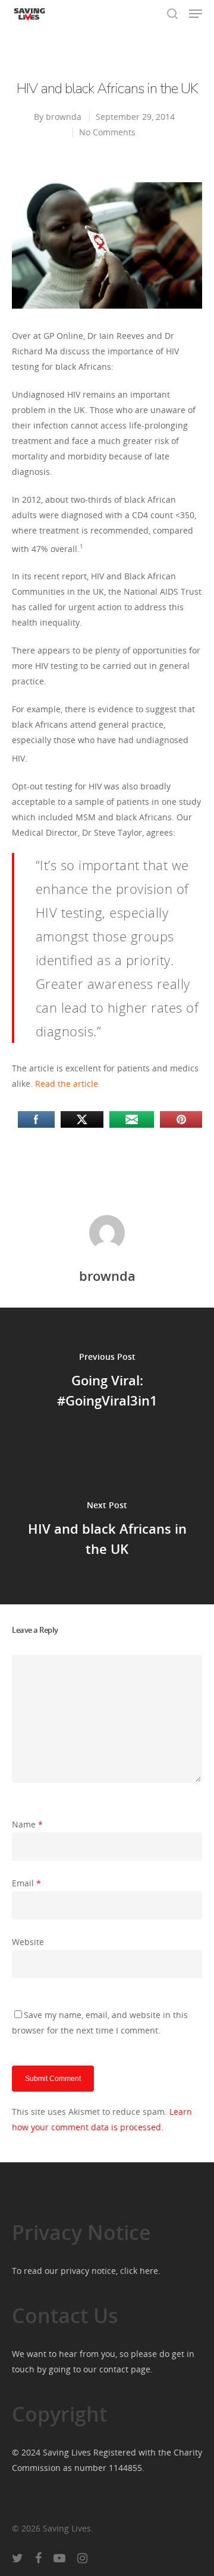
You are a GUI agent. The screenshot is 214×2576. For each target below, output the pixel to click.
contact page (125, 2369)
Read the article (67, 1084)
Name (27, 1824)
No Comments (107, 132)
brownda (64, 117)
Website (28, 1942)
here (149, 2271)
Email (26, 1883)
